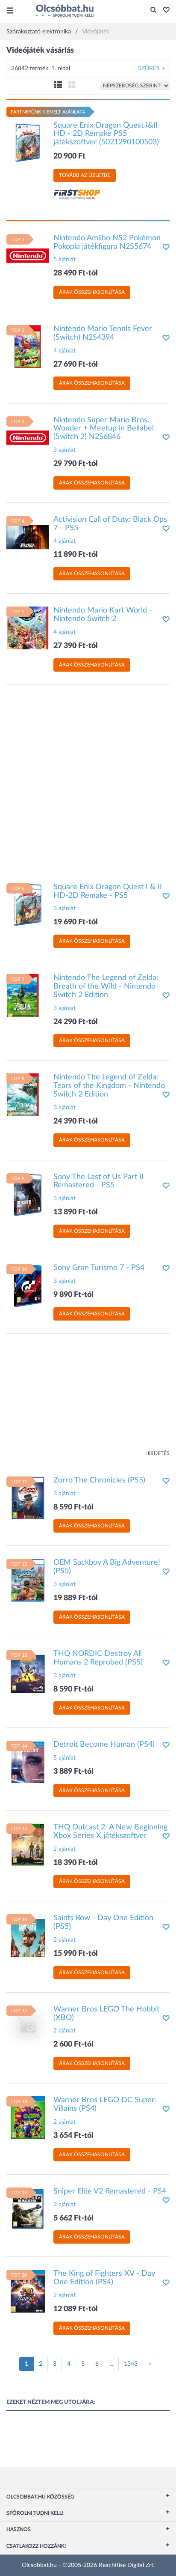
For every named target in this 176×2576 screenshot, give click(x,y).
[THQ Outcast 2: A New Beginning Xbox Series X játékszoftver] (28, 1845)
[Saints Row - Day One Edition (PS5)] (28, 1936)
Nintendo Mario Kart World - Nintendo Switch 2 (103, 615)
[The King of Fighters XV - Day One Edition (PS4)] (28, 2291)
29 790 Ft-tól (76, 464)
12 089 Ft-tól (76, 2309)
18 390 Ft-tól (76, 1863)
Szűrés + (151, 69)
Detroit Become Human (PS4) (104, 1745)
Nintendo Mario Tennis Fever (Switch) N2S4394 (103, 333)
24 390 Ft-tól (76, 1121)
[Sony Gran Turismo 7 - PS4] (28, 1285)
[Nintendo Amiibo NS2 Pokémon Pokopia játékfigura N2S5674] (28, 255)
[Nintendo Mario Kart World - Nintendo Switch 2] (28, 628)
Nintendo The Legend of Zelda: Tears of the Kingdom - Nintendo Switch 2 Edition (109, 1086)
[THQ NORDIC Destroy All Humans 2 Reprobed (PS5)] (28, 1671)
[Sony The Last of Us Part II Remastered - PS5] (28, 1194)
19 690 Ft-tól (76, 922)
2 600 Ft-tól (73, 2044)
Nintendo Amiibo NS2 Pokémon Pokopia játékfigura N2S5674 (107, 242)
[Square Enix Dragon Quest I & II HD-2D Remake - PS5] (28, 904)
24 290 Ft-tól (76, 1022)
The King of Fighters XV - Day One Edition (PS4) (104, 2278)
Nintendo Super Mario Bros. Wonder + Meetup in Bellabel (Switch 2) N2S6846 (104, 429)
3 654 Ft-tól (73, 2136)
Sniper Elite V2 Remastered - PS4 (110, 2191)
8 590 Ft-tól (73, 1507)
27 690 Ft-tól (76, 365)
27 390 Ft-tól (76, 646)
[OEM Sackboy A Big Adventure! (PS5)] (28, 1580)
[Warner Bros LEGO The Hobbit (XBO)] (28, 2026)
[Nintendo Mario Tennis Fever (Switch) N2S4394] (28, 347)
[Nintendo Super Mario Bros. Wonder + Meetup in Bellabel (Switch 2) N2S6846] (28, 437)
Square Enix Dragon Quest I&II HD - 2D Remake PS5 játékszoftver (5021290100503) (106, 134)
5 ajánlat (65, 260)
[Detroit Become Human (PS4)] (28, 1762)
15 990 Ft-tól (76, 1954)
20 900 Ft (69, 156)
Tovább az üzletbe (85, 175)
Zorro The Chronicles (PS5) (99, 1480)
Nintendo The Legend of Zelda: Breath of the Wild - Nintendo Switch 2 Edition (106, 986)
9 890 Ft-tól (73, 1295)
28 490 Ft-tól (76, 273)
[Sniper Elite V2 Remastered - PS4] (28, 2208)
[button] (164, 11)
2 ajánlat (65, 1849)
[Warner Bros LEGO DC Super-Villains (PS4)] (28, 2118)
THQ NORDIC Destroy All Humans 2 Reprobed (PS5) (98, 1658)
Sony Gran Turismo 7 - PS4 (99, 1268)
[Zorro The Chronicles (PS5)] (28, 1497)
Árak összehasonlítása (92, 292)
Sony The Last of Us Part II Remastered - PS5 (98, 1181)
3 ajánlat (65, 450)
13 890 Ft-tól (76, 1212)
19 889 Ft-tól (76, 1598)
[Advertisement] (88, 780)
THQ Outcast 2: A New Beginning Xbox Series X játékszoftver (110, 1832)
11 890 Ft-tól (76, 555)
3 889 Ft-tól (73, 1772)
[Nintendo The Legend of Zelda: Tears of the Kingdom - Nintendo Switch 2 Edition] (28, 1095)
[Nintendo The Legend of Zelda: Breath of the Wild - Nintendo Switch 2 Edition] (28, 995)
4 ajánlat (65, 351)
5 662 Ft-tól (73, 2218)
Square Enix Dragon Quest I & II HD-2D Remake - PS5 (108, 891)
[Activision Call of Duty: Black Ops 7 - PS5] (28, 537)
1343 (131, 2364)
